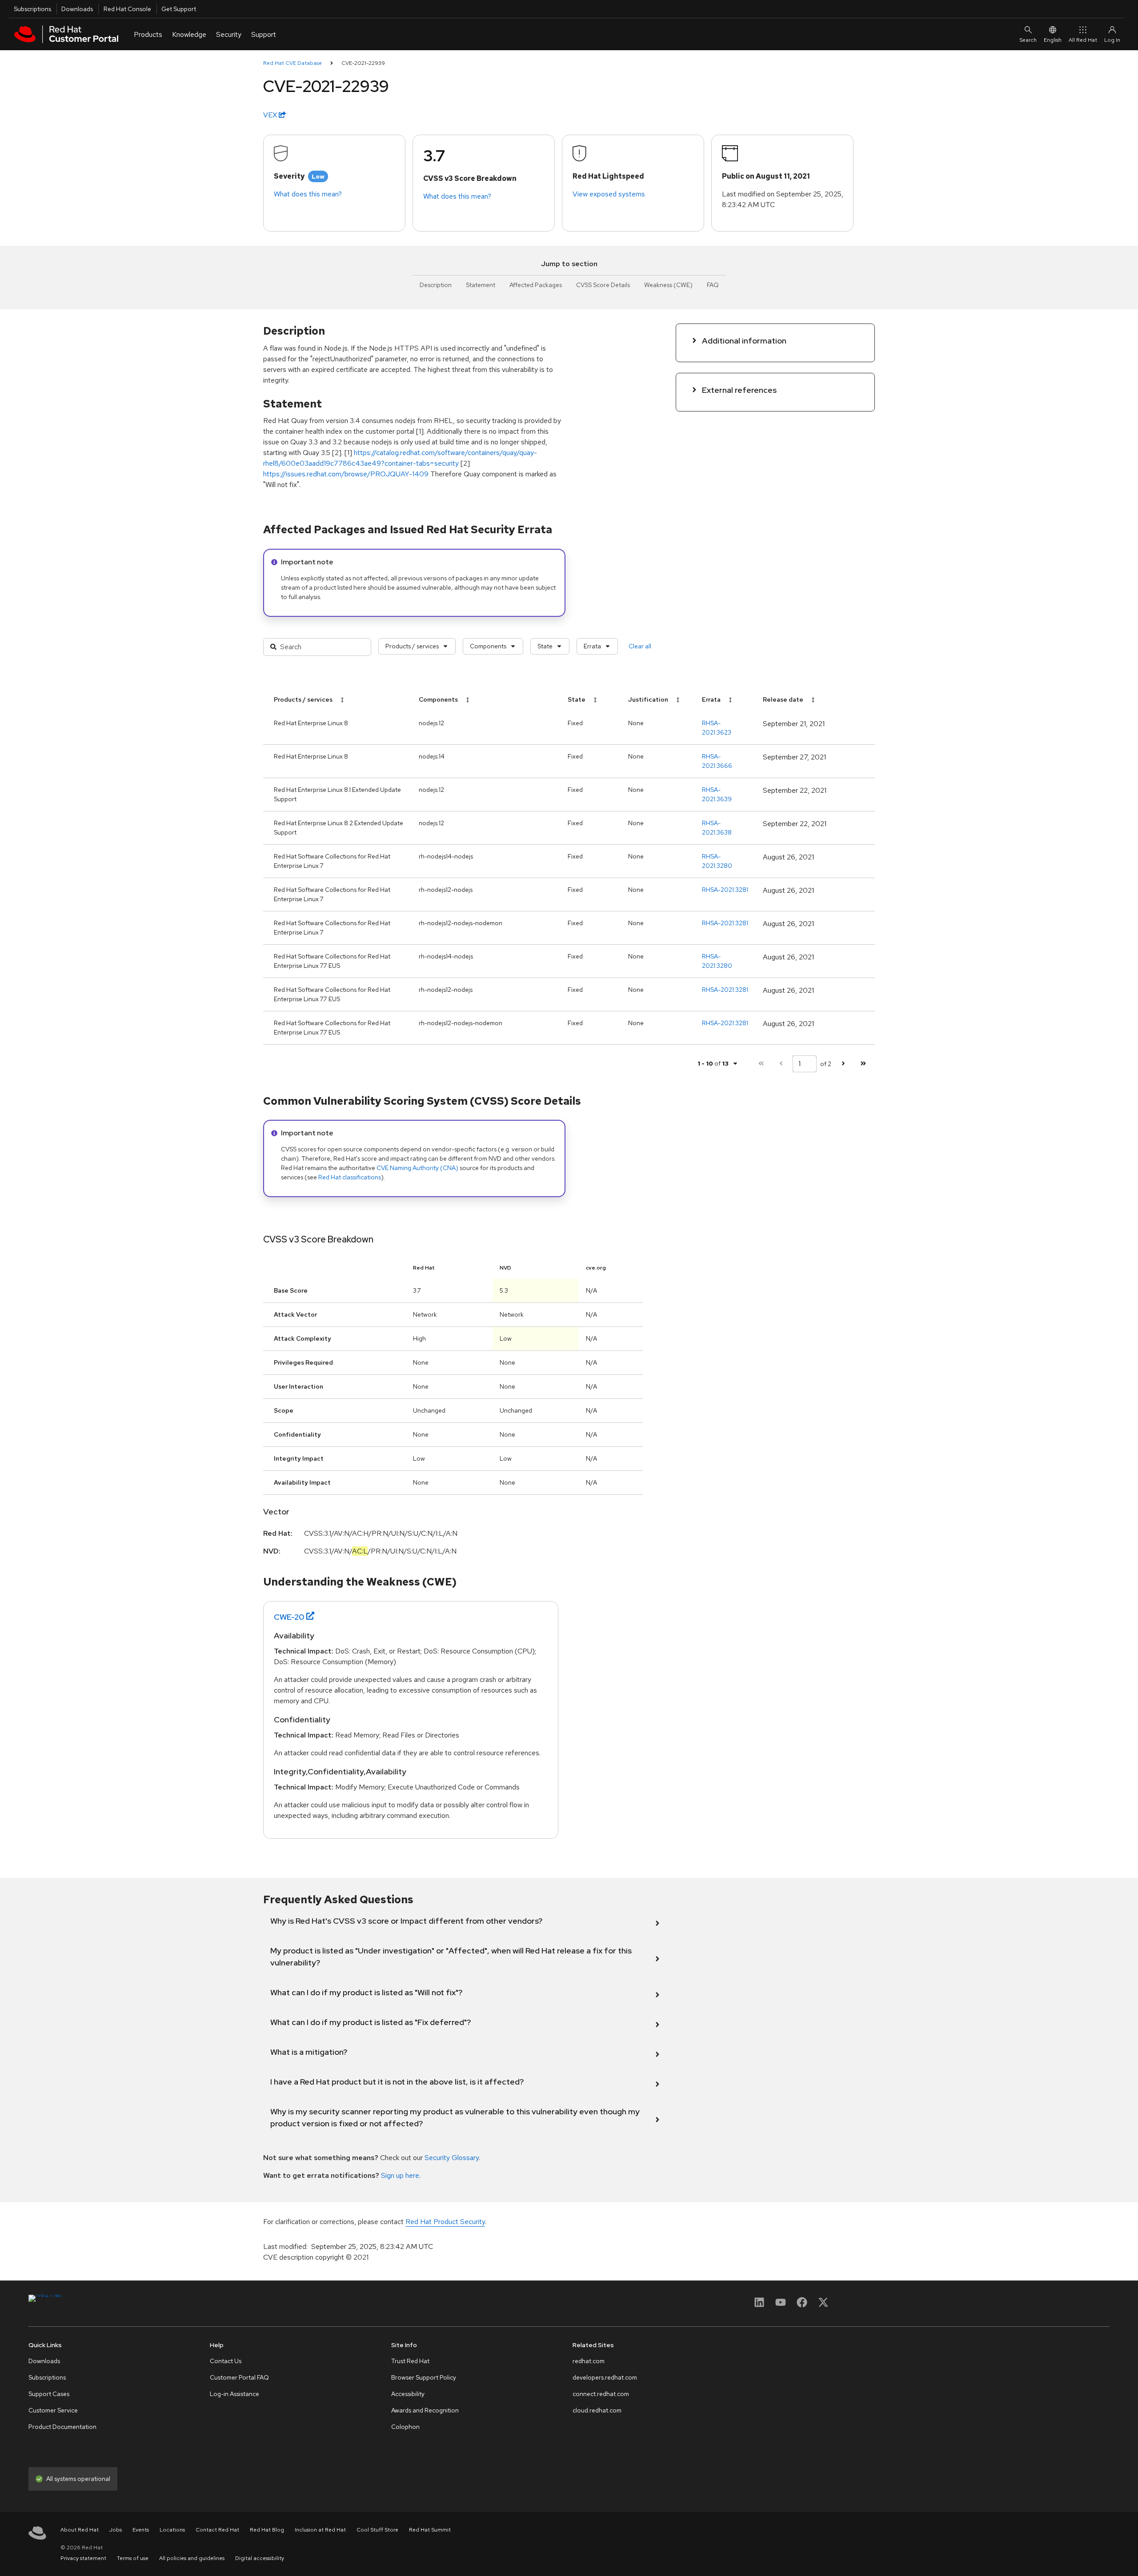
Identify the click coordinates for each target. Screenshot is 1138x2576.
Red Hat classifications (350, 1177)
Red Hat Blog (267, 2530)
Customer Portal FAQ (239, 2377)
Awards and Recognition (425, 2410)
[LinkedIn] (759, 2305)
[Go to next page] (843, 1064)
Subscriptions (32, 9)
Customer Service (53, 2410)
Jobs (116, 2530)
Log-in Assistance (234, 2394)
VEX (271, 115)
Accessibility (408, 2394)
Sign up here (400, 2175)
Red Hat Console (127, 9)
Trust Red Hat (410, 2361)
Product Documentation (62, 2427)
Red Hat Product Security (445, 2222)
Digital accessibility (260, 2558)
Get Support (179, 9)
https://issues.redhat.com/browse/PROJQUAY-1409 (346, 474)
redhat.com (589, 2361)
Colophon (405, 2427)
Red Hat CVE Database (293, 63)
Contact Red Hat (217, 2530)
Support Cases (49, 2394)
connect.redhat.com (601, 2394)
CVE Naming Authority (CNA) (417, 1168)
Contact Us (226, 2361)
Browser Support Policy (424, 2377)
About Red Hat (80, 2530)
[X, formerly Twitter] (823, 2305)
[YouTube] (781, 2305)
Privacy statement (83, 2558)
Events (141, 2530)
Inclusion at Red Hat (320, 2530)
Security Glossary (452, 2158)
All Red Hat (1083, 40)
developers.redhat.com (605, 2377)
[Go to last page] (863, 1064)
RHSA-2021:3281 (725, 890)
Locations (172, 2530)
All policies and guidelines (192, 2558)
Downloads (77, 9)
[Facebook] (802, 2305)
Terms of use (133, 2558)
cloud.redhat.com (597, 2410)
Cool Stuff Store (377, 2530)
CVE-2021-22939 (363, 63)
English (1053, 40)
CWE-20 (289, 1617)
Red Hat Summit (430, 2530)
